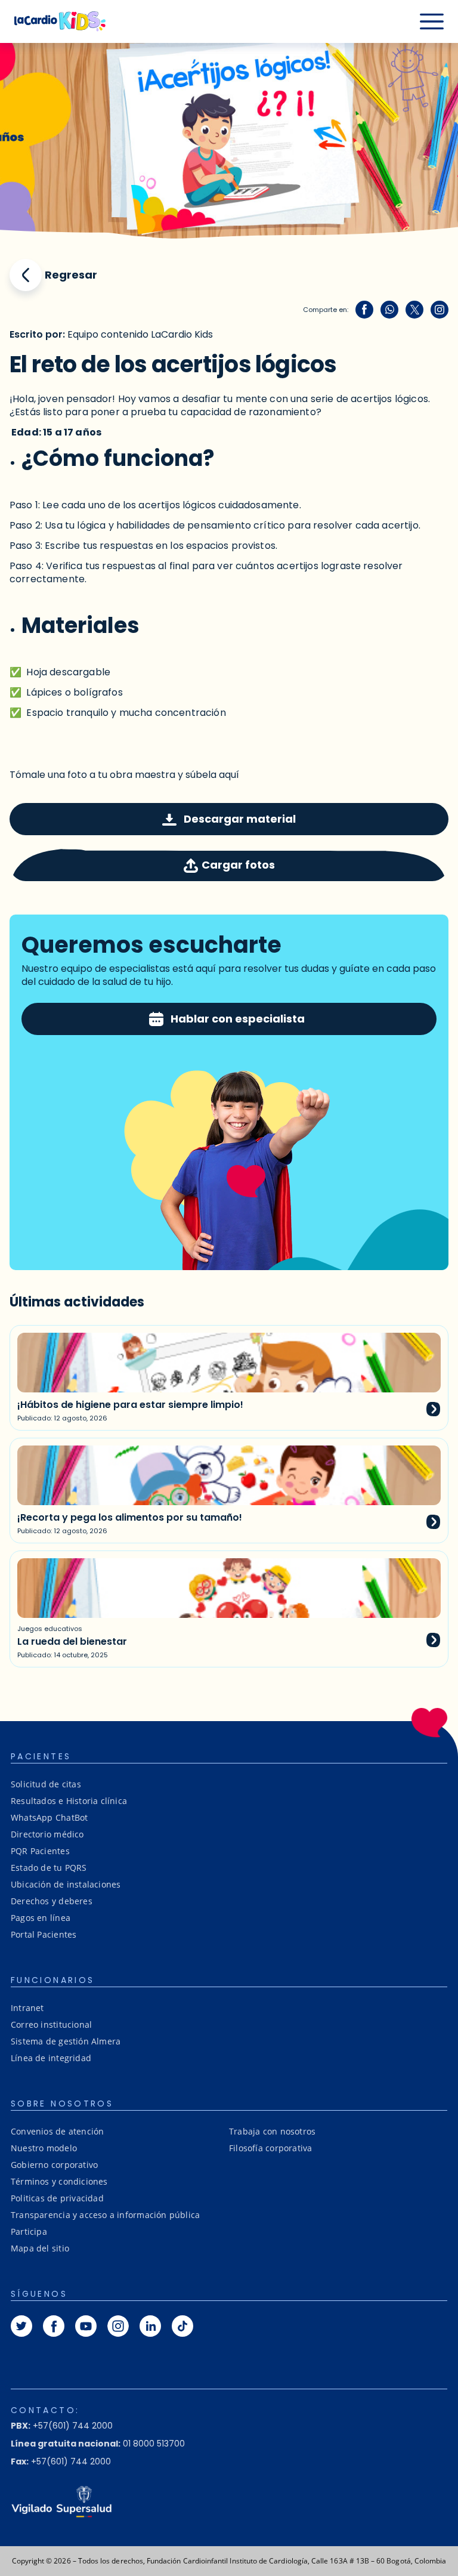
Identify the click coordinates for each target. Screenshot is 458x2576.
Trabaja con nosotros (272, 2131)
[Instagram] (440, 310)
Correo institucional (51, 2024)
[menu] (432, 21)
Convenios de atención (57, 2131)
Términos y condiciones (59, 2181)
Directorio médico (47, 1834)
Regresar (71, 275)
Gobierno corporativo (54, 2165)
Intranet (27, 2008)
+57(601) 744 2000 (62, 2426)
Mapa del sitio (40, 2248)
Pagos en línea (41, 1918)
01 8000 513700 (98, 2444)
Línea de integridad (51, 2058)
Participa (29, 2231)
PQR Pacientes (40, 1851)
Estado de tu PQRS (49, 1868)
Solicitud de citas (46, 1784)
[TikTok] (182, 2326)
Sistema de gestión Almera (66, 2041)
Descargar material (240, 819)
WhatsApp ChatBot (49, 1817)
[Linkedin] (150, 2326)
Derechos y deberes (52, 1901)
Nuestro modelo (44, 2148)
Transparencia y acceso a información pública (105, 2215)
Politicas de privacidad (57, 2198)
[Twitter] (414, 310)
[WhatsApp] (389, 310)
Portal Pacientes (44, 1934)
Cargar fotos (238, 865)
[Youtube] (86, 2326)
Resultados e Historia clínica (69, 1801)
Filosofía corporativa (270, 2148)
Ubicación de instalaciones (66, 1884)
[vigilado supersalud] (229, 2501)
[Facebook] (364, 310)
